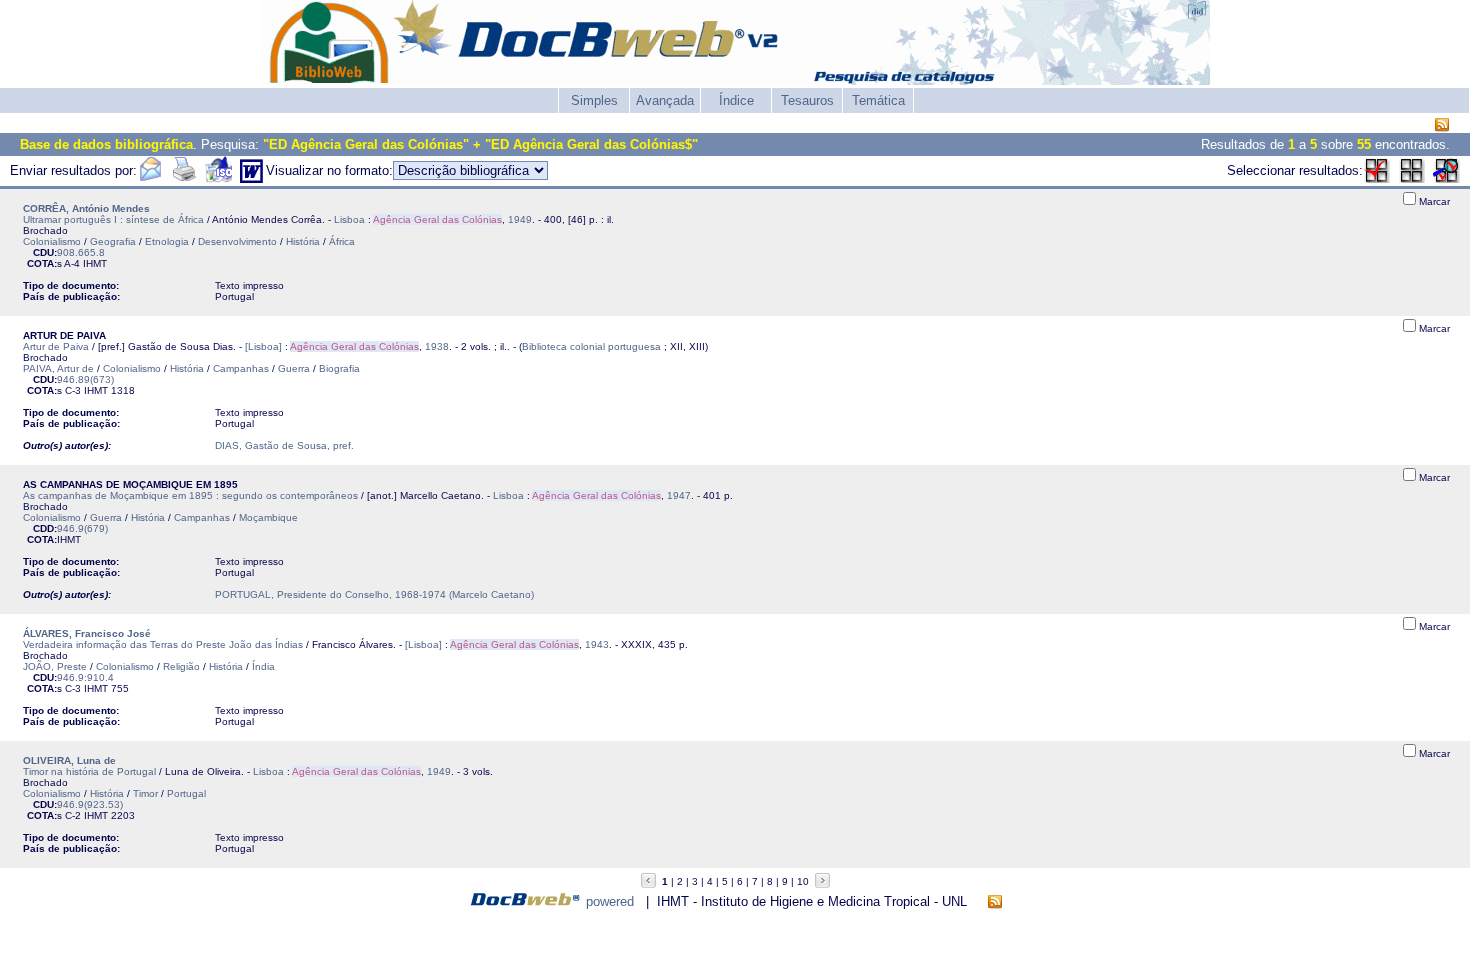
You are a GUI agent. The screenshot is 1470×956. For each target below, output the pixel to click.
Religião (181, 666)
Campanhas (241, 368)
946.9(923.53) (90, 804)
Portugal (186, 793)
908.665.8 (81, 252)
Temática (878, 100)
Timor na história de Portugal (89, 771)
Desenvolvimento (237, 241)
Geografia (113, 241)
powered (610, 901)
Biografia (339, 368)
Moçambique (268, 517)
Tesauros (807, 100)
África (342, 241)
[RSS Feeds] (1442, 125)
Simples (594, 100)
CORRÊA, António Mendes (86, 208)
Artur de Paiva (56, 346)
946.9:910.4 (85, 677)
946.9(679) (82, 528)
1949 (520, 219)
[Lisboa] (263, 346)
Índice (736, 100)
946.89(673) (85, 379)
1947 (679, 495)
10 (803, 881)
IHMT (95, 263)
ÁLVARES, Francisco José (87, 633)
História (303, 241)
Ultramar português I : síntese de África (113, 219)
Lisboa (349, 219)
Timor (145, 793)
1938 (437, 346)
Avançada (665, 100)
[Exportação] (218, 178)
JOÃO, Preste (55, 666)
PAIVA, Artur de (58, 368)
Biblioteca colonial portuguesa (591, 346)
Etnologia (167, 241)
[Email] (150, 178)
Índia (263, 666)
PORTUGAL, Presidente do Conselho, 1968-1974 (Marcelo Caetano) (374, 594)
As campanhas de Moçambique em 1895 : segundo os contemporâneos (190, 495)
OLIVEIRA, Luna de (69, 760)
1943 (597, 644)
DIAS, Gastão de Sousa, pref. (284, 445)
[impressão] (184, 178)
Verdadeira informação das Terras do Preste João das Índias (163, 644)
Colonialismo (52, 241)
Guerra (294, 368)
